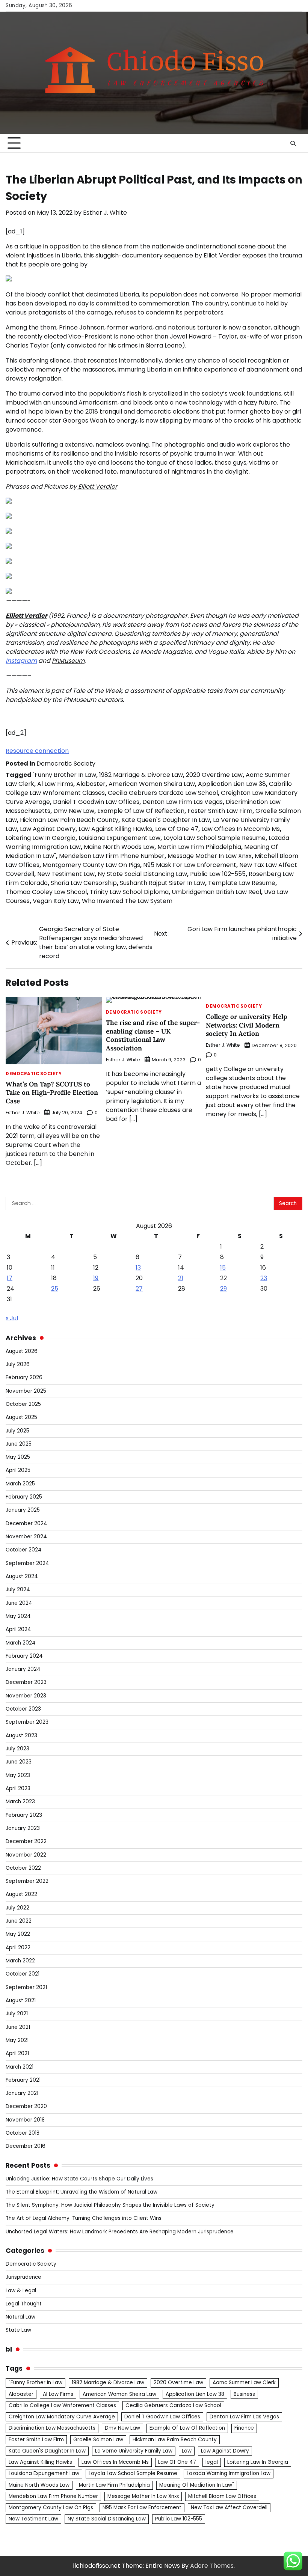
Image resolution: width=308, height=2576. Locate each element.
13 (138, 1268)
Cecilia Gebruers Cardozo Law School (163, 793)
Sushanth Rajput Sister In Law (162, 883)
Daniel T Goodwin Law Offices (96, 802)
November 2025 (26, 1391)
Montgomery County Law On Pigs (91, 865)
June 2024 (19, 1603)
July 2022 (17, 1908)
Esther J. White (105, 213)
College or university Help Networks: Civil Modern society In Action (246, 1025)
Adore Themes (212, 2566)
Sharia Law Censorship (84, 883)
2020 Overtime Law (214, 775)
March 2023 (20, 1802)
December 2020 (26, 2106)
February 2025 (24, 1497)
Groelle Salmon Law (98, 2440)
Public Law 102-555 (218, 874)
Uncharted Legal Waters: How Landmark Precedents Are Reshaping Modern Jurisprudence (120, 2232)
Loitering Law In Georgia (41, 838)
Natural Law (20, 2317)
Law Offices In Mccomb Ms (241, 829)
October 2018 (23, 2133)
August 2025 (21, 1417)
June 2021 (18, 2027)
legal (212, 2462)
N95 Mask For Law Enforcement (190, 865)
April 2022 (18, 1948)
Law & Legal (21, 2291)
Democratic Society (66, 764)
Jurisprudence (23, 2277)
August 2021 (21, 2000)
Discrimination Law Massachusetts (52, 2428)
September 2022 (27, 1881)
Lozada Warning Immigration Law (229, 2473)
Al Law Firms (55, 784)
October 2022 (23, 1868)
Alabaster (91, 784)
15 (223, 1268)
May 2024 (18, 1616)
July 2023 (17, 1749)
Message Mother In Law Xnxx (210, 856)
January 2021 (22, 2093)
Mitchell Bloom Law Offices (222, 2496)
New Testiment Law (66, 874)
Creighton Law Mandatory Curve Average (62, 2417)
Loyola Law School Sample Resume (214, 838)
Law (187, 2451)
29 (223, 1289)
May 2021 (17, 2040)
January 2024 (23, 1669)
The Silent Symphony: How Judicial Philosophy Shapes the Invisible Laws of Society (110, 2205)
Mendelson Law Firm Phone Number (112, 856)
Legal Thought (24, 2304)
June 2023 (19, 1762)
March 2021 (20, 2067)
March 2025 (20, 1484)
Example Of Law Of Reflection (141, 811)
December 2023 (26, 1682)
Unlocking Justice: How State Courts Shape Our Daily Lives (79, 2179)
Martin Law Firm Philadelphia (199, 847)
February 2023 (24, 1815)
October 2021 (23, 1974)
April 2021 (17, 2053)
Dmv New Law (74, 811)
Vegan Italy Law (56, 901)
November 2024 (26, 1537)
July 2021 (17, 2014)
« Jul (12, 1318)
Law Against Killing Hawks (115, 829)
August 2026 (22, 1351)
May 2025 (18, 1457)
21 (181, 1278)
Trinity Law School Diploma (129, 892)
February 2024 (24, 1656)
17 (10, 1278)
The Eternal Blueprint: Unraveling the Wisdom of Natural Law (82, 2192)
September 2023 (27, 1722)
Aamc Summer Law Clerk (244, 2383)
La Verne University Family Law (134, 2451)
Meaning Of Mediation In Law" (197, 2485)
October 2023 (23, 1709)
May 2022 (18, 1934)
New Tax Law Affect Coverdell (229, 2508)
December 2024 (26, 1523)
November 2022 (26, 1855)
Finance (244, 2428)
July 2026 (18, 1364)
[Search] (293, 143)
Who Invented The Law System (127, 901)
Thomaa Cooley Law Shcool (46, 892)
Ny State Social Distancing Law (142, 874)
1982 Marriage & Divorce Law (141, 775)
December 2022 (26, 1841)
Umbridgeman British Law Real (216, 892)
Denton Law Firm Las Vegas (183, 802)
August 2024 (22, 1576)
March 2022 (20, 1961)
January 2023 (23, 1828)
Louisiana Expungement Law (119, 838)
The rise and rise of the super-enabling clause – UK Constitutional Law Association (153, 1035)
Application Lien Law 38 (232, 784)
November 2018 (25, 2120)
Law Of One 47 (177, 829)
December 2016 (26, 2146)
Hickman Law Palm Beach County (69, 820)
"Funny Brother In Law (64, 775)
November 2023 (26, 1696)
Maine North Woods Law (119, 847)
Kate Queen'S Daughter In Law (166, 820)
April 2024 (18, 1629)
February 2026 (24, 1378)
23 (264, 1278)
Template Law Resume (242, 883)
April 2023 (18, 1788)
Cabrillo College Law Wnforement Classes (62, 2405)
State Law (18, 2330)
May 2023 (18, 1775)
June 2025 (19, 1444)
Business (244, 2394)
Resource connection (37, 751)
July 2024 (18, 1590)
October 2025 (23, 1404)
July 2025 (17, 1431)
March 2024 (21, 1643)
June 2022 (19, 1921)
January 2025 (23, 1510)
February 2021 (23, 2080)
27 (139, 1289)
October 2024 (24, 1550)
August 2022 (21, 1894)
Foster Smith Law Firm (220, 811)
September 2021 (26, 1987)
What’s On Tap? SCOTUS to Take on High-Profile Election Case (52, 1093)
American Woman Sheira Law (152, 784)
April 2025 (18, 1470)
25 (55, 1289)
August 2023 (21, 1736)
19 (96, 1278)
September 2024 (27, 1563)
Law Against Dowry (48, 829)
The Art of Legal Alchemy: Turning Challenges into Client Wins (84, 2218)
